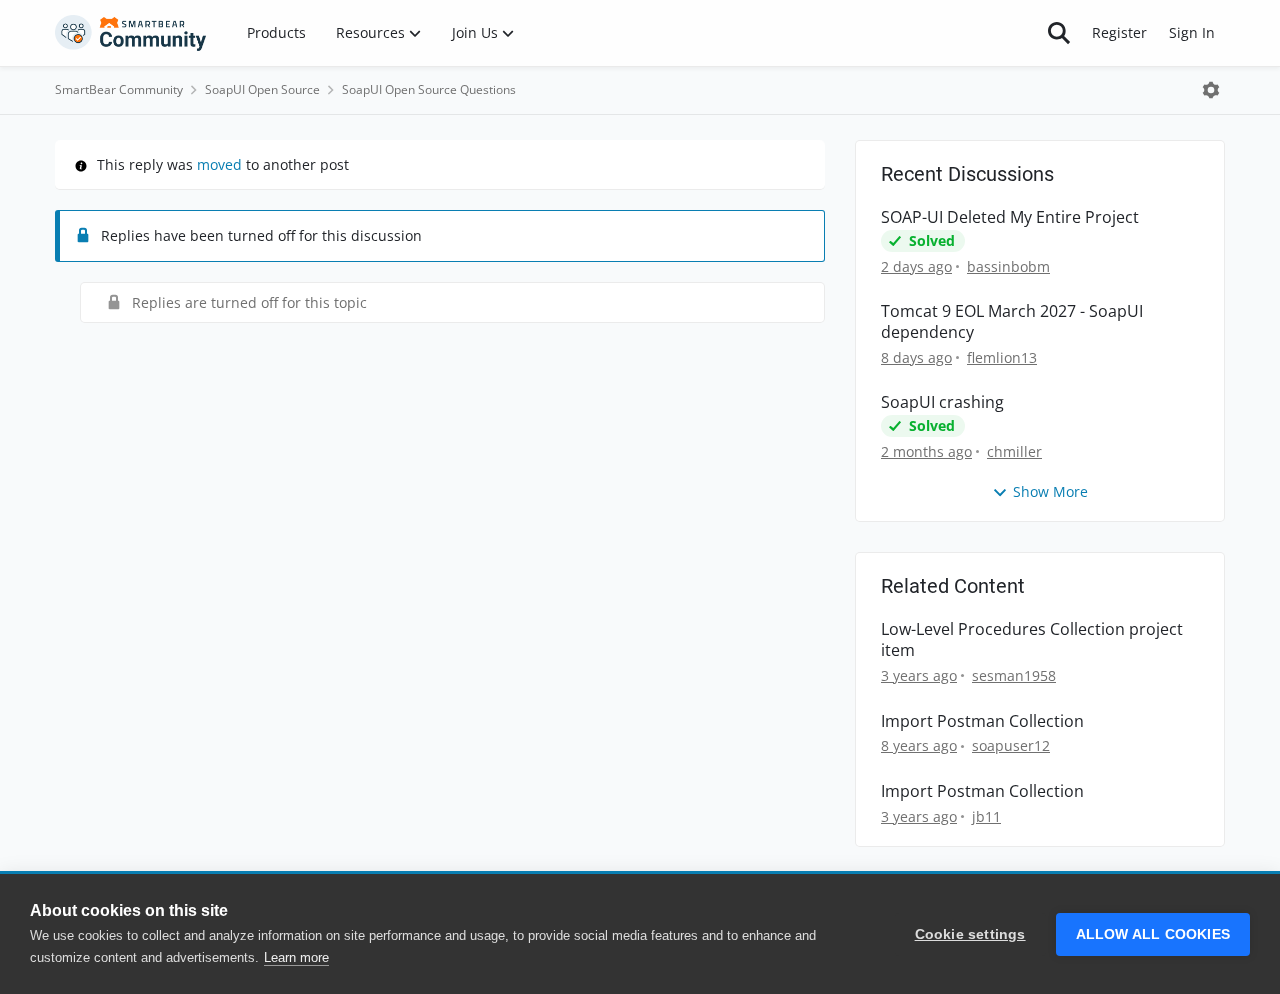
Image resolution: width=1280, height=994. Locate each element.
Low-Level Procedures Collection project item (1032, 640)
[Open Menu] (1211, 90)
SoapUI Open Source (262, 89)
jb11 (986, 816)
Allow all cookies (1153, 934)
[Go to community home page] (131, 33)
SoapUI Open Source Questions (429, 89)
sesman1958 (1014, 675)
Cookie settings (970, 934)
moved (219, 164)
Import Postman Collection (982, 721)
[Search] (1059, 33)
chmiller (1014, 451)
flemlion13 (1002, 357)
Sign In (1192, 32)
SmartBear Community (119, 89)
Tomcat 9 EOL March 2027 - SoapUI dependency (1012, 322)
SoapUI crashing (942, 402)
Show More (1050, 491)
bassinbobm (1008, 266)
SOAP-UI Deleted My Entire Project (1010, 217)
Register (1119, 32)
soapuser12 (1011, 745)
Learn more (296, 957)
